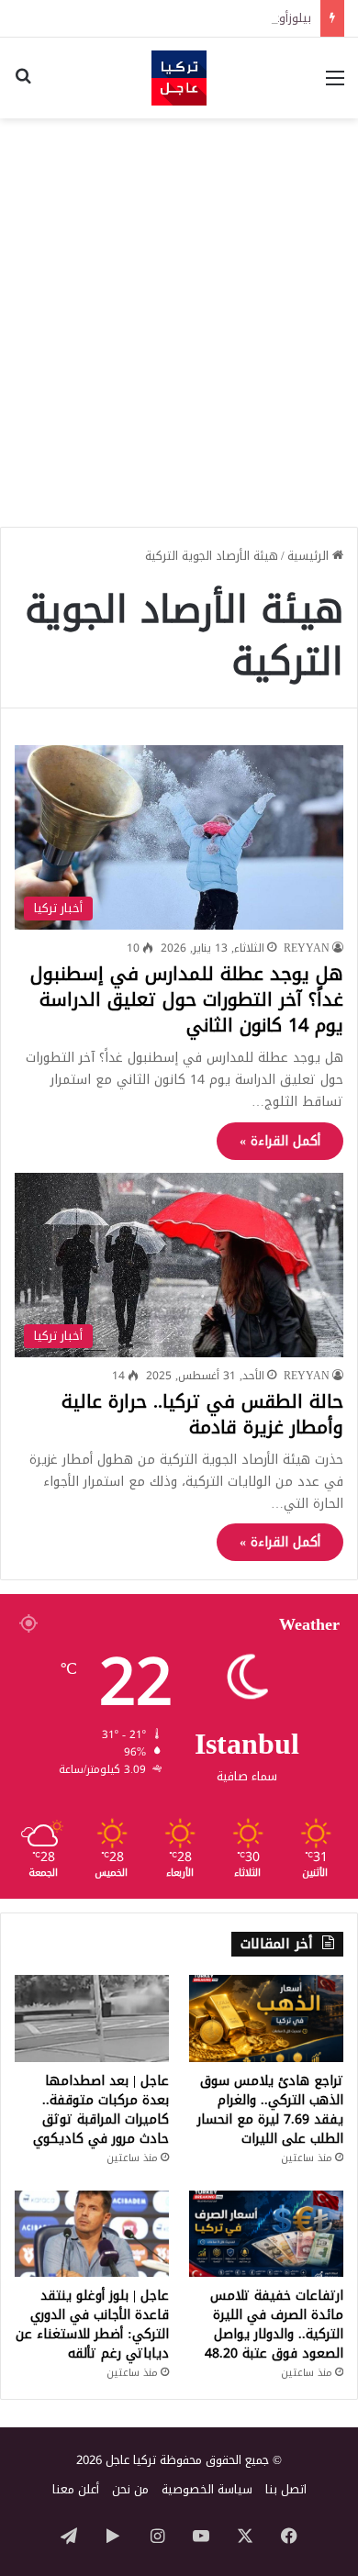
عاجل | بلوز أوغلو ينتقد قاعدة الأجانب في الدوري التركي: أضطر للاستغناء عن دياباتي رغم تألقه (92, 2325)
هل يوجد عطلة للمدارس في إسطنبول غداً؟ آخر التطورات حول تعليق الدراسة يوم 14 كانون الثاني (187, 999)
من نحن (130, 2489)
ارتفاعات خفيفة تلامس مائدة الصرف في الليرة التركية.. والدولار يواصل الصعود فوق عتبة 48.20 (274, 2325)
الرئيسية (310, 556)
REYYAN (307, 948)
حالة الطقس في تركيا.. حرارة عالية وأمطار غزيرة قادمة (202, 1414)
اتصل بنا (286, 2489)
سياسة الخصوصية (207, 2489)
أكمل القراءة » (280, 1141)
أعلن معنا (76, 2489)
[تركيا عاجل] (179, 78)
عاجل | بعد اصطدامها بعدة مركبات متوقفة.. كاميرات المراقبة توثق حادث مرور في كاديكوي (101, 2110)
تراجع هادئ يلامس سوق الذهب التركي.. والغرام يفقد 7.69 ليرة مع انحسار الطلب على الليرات (270, 2110)
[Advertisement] (179, 316)
